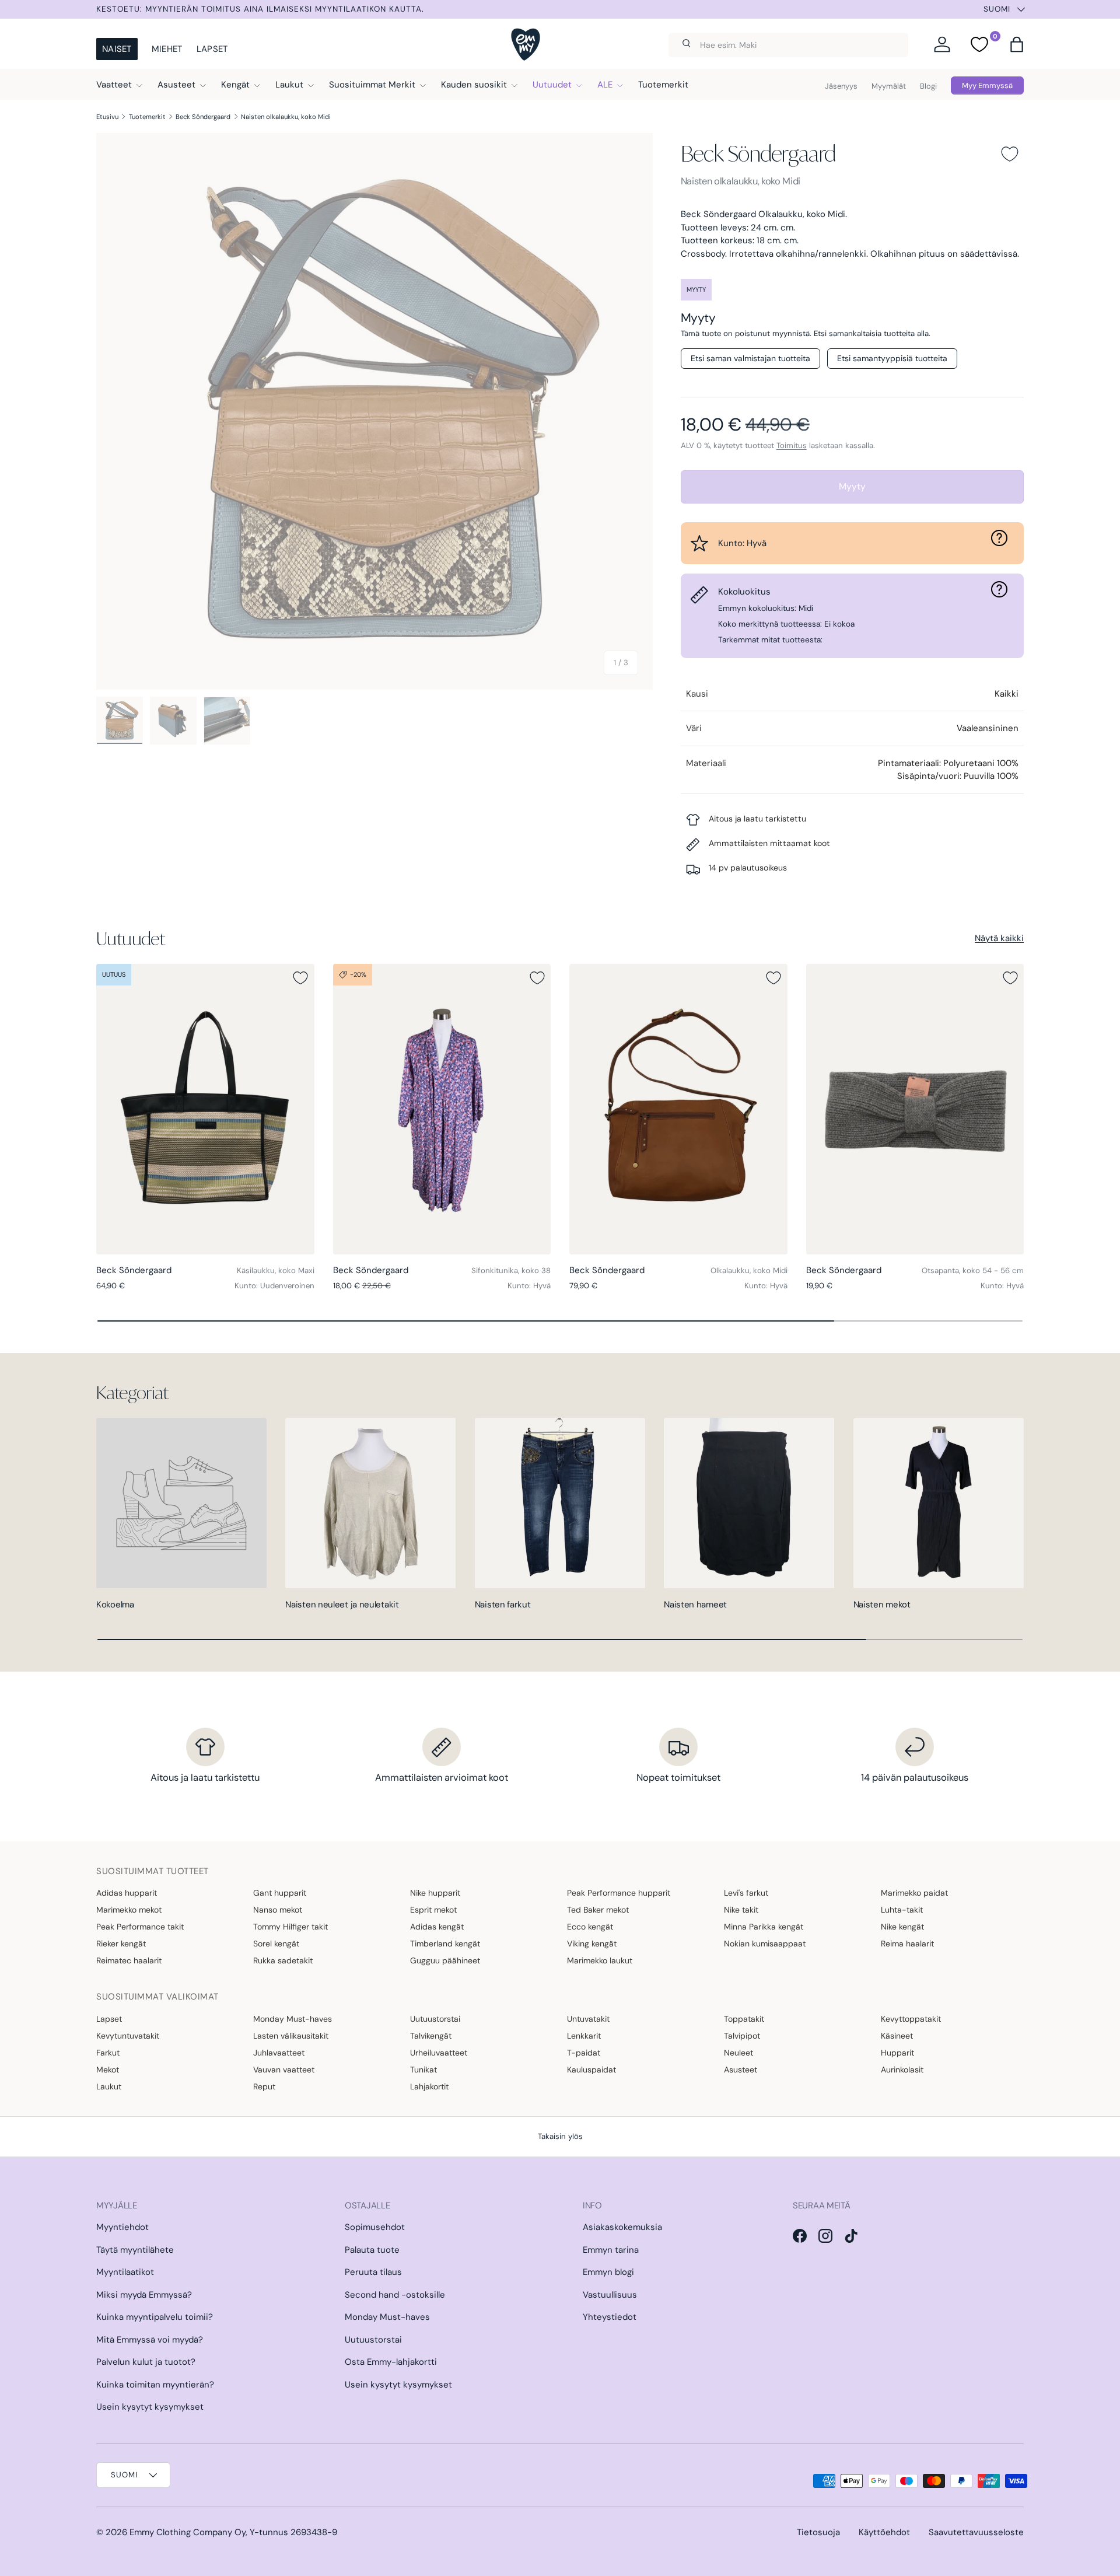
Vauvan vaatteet (284, 2070)
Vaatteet (114, 85)
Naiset (117, 49)
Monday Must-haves (293, 2019)
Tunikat (423, 2070)
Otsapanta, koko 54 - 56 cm (973, 1270)
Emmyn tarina (611, 2250)
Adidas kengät (437, 1927)
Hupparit (897, 2053)
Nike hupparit (435, 1893)
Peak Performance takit (140, 1927)
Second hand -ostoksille (395, 2295)
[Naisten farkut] (560, 1503)
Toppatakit (744, 2019)
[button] (1017, 44)
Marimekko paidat (914, 1893)
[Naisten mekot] (939, 1503)
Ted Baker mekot (598, 1910)
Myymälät (889, 86)
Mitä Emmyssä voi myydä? (150, 2340)
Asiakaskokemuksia (622, 2227)
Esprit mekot (433, 1910)
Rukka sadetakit (283, 1960)
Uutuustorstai (435, 2019)
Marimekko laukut (600, 1960)
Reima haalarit (907, 1944)
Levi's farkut (746, 1893)
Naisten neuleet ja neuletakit (342, 1605)
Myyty (852, 486)
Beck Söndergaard (203, 117)
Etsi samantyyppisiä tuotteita (892, 358)
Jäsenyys (841, 86)
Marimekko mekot (129, 1910)
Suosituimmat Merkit (372, 85)
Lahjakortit (429, 2086)
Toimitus (792, 445)
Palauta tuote (372, 2250)
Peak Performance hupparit (619, 1893)
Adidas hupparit (127, 1893)
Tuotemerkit (663, 85)
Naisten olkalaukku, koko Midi (286, 117)
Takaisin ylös (560, 2136)
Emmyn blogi (608, 2272)
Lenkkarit (584, 2036)
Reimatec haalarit (129, 1960)
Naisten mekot (882, 1605)
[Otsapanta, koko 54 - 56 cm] (915, 1109)
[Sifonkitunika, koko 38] (442, 1109)
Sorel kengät (276, 1944)
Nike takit (741, 1910)
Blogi (928, 86)
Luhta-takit (902, 1910)
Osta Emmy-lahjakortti (391, 2362)
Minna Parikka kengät (764, 1927)
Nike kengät (902, 1927)
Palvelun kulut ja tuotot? (146, 2362)
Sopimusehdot (375, 2227)
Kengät (235, 85)
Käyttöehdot (884, 2532)
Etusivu (107, 117)
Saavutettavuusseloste (976, 2532)
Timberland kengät (445, 1944)
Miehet (167, 49)
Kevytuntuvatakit (128, 2036)
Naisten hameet (695, 1605)
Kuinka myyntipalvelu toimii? (155, 2317)
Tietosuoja (818, 2532)
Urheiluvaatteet (439, 2053)
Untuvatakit (588, 2019)
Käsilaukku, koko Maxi (276, 1270)
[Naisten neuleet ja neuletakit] (370, 1503)
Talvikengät (431, 2036)
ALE (605, 85)
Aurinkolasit (902, 2070)
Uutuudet (552, 85)
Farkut (108, 2053)
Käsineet (897, 2036)
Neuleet (738, 2053)
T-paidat (584, 2053)
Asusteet (176, 85)
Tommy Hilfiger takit (290, 1927)
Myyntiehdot (123, 2227)
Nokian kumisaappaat (765, 1944)
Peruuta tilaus (373, 2272)
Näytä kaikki (999, 938)
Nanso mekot (278, 1910)
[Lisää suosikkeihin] (1010, 154)
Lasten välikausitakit (291, 2036)
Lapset (212, 49)
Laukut (289, 85)
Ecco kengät (590, 1927)
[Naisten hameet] (749, 1503)
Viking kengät (592, 1944)
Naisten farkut (503, 1605)
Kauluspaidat (591, 2070)
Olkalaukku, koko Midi (749, 1270)
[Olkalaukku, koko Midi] (678, 1109)
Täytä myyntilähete (135, 2250)
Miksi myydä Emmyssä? (144, 2295)
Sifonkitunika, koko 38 (511, 1270)
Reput (264, 2086)
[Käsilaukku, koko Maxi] (205, 1109)
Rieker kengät (121, 1944)
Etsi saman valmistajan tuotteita (750, 358)
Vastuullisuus (610, 2295)
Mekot (108, 2070)
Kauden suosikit (474, 85)
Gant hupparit (280, 1893)
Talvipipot (742, 2036)
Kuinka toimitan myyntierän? (155, 2385)
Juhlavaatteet (279, 2053)
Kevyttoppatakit (911, 2019)
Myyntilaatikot (125, 2272)
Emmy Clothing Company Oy (188, 2532)
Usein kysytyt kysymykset (150, 2407)
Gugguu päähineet (445, 1960)
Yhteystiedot (610, 2317)
